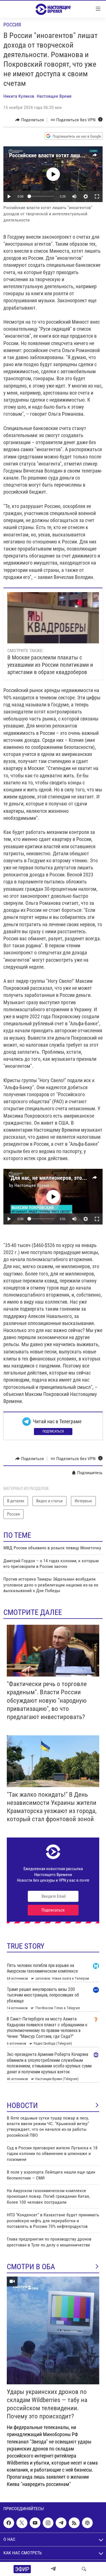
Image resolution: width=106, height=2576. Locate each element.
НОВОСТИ (22, 2105)
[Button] (30, 120)
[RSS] (74, 2523)
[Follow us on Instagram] (48, 2523)
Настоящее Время (54, 96)
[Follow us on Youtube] (35, 2523)
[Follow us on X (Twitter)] (22, 2523)
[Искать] (84, 2569)
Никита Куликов (19, 96)
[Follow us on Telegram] (61, 2523)
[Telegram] (53, 2569)
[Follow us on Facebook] (9, 2523)
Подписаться (53, 1431)
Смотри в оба (31, 2267)
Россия (12, 25)
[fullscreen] (97, 196)
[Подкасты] (87, 2523)
